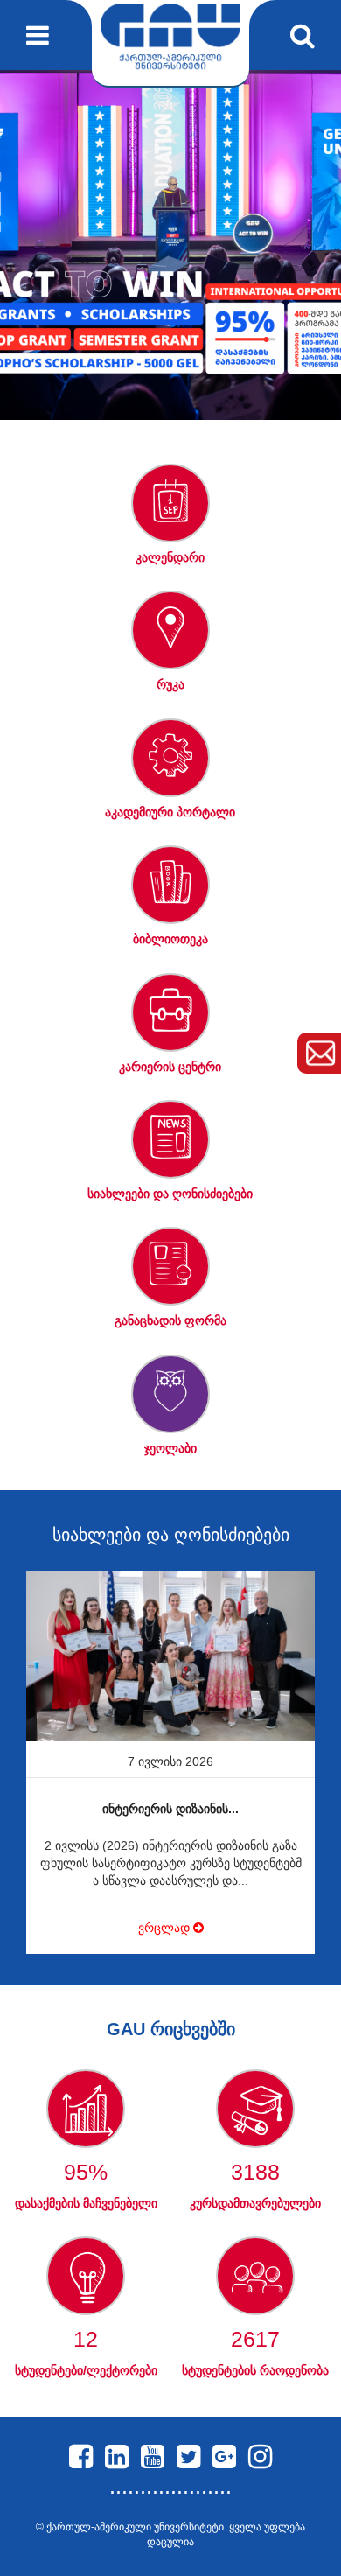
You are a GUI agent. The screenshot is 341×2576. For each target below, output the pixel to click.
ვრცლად (166, 1928)
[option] (170, 245)
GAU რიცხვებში (171, 2029)
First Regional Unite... (170, 1809)
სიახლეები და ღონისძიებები (171, 1535)
